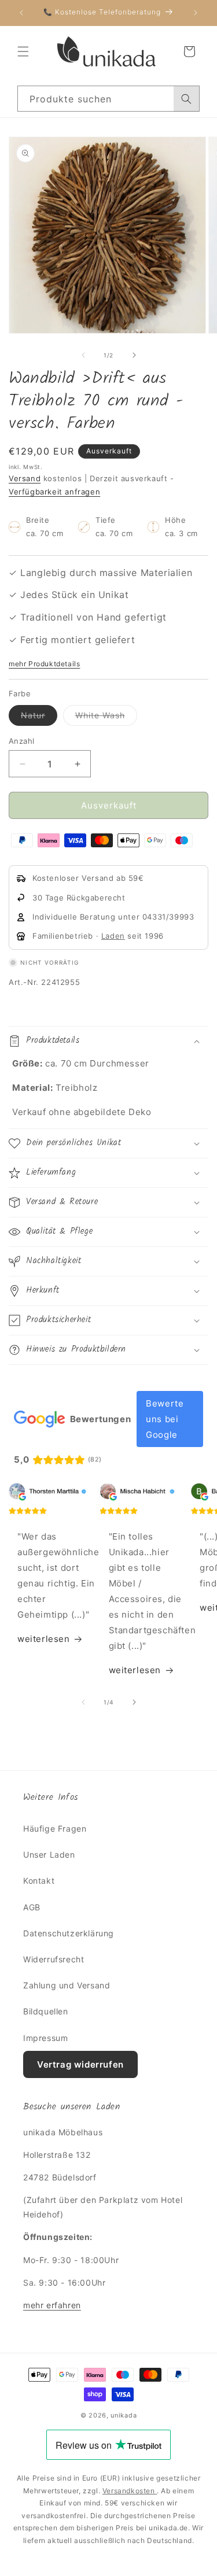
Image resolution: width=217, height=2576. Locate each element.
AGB (32, 1907)
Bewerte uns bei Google (165, 1419)
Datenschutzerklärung (69, 1933)
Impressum (45, 2038)
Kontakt (39, 1881)
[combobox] (108, 99)
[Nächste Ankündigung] (196, 13)
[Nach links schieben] (83, 355)
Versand (25, 478)
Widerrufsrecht (54, 1959)
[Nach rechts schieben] (134, 355)
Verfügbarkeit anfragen (54, 492)
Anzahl (21, 741)
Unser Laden (49, 1855)
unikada (124, 2415)
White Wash (106, 718)
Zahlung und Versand (67, 1985)
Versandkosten (130, 2491)
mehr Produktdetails (44, 664)
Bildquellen (46, 2011)
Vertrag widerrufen (80, 2064)
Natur (39, 718)
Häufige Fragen (55, 1828)
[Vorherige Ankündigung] (21, 13)
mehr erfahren (52, 2305)
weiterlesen (44, 1639)
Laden (113, 936)
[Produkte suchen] (186, 99)
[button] (23, 51)
